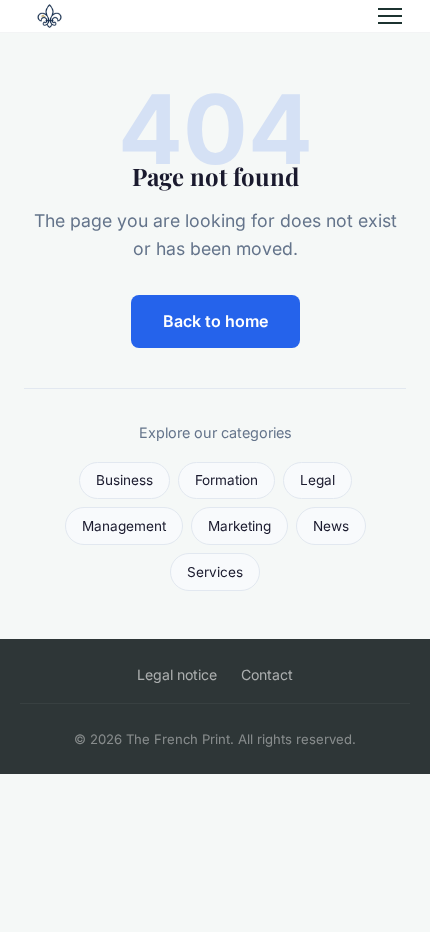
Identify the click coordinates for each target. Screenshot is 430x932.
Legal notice (177, 674)
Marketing (239, 526)
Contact (267, 674)
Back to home (215, 321)
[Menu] (390, 16)
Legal (317, 480)
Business (124, 480)
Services (215, 572)
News (331, 526)
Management (124, 526)
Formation (226, 480)
